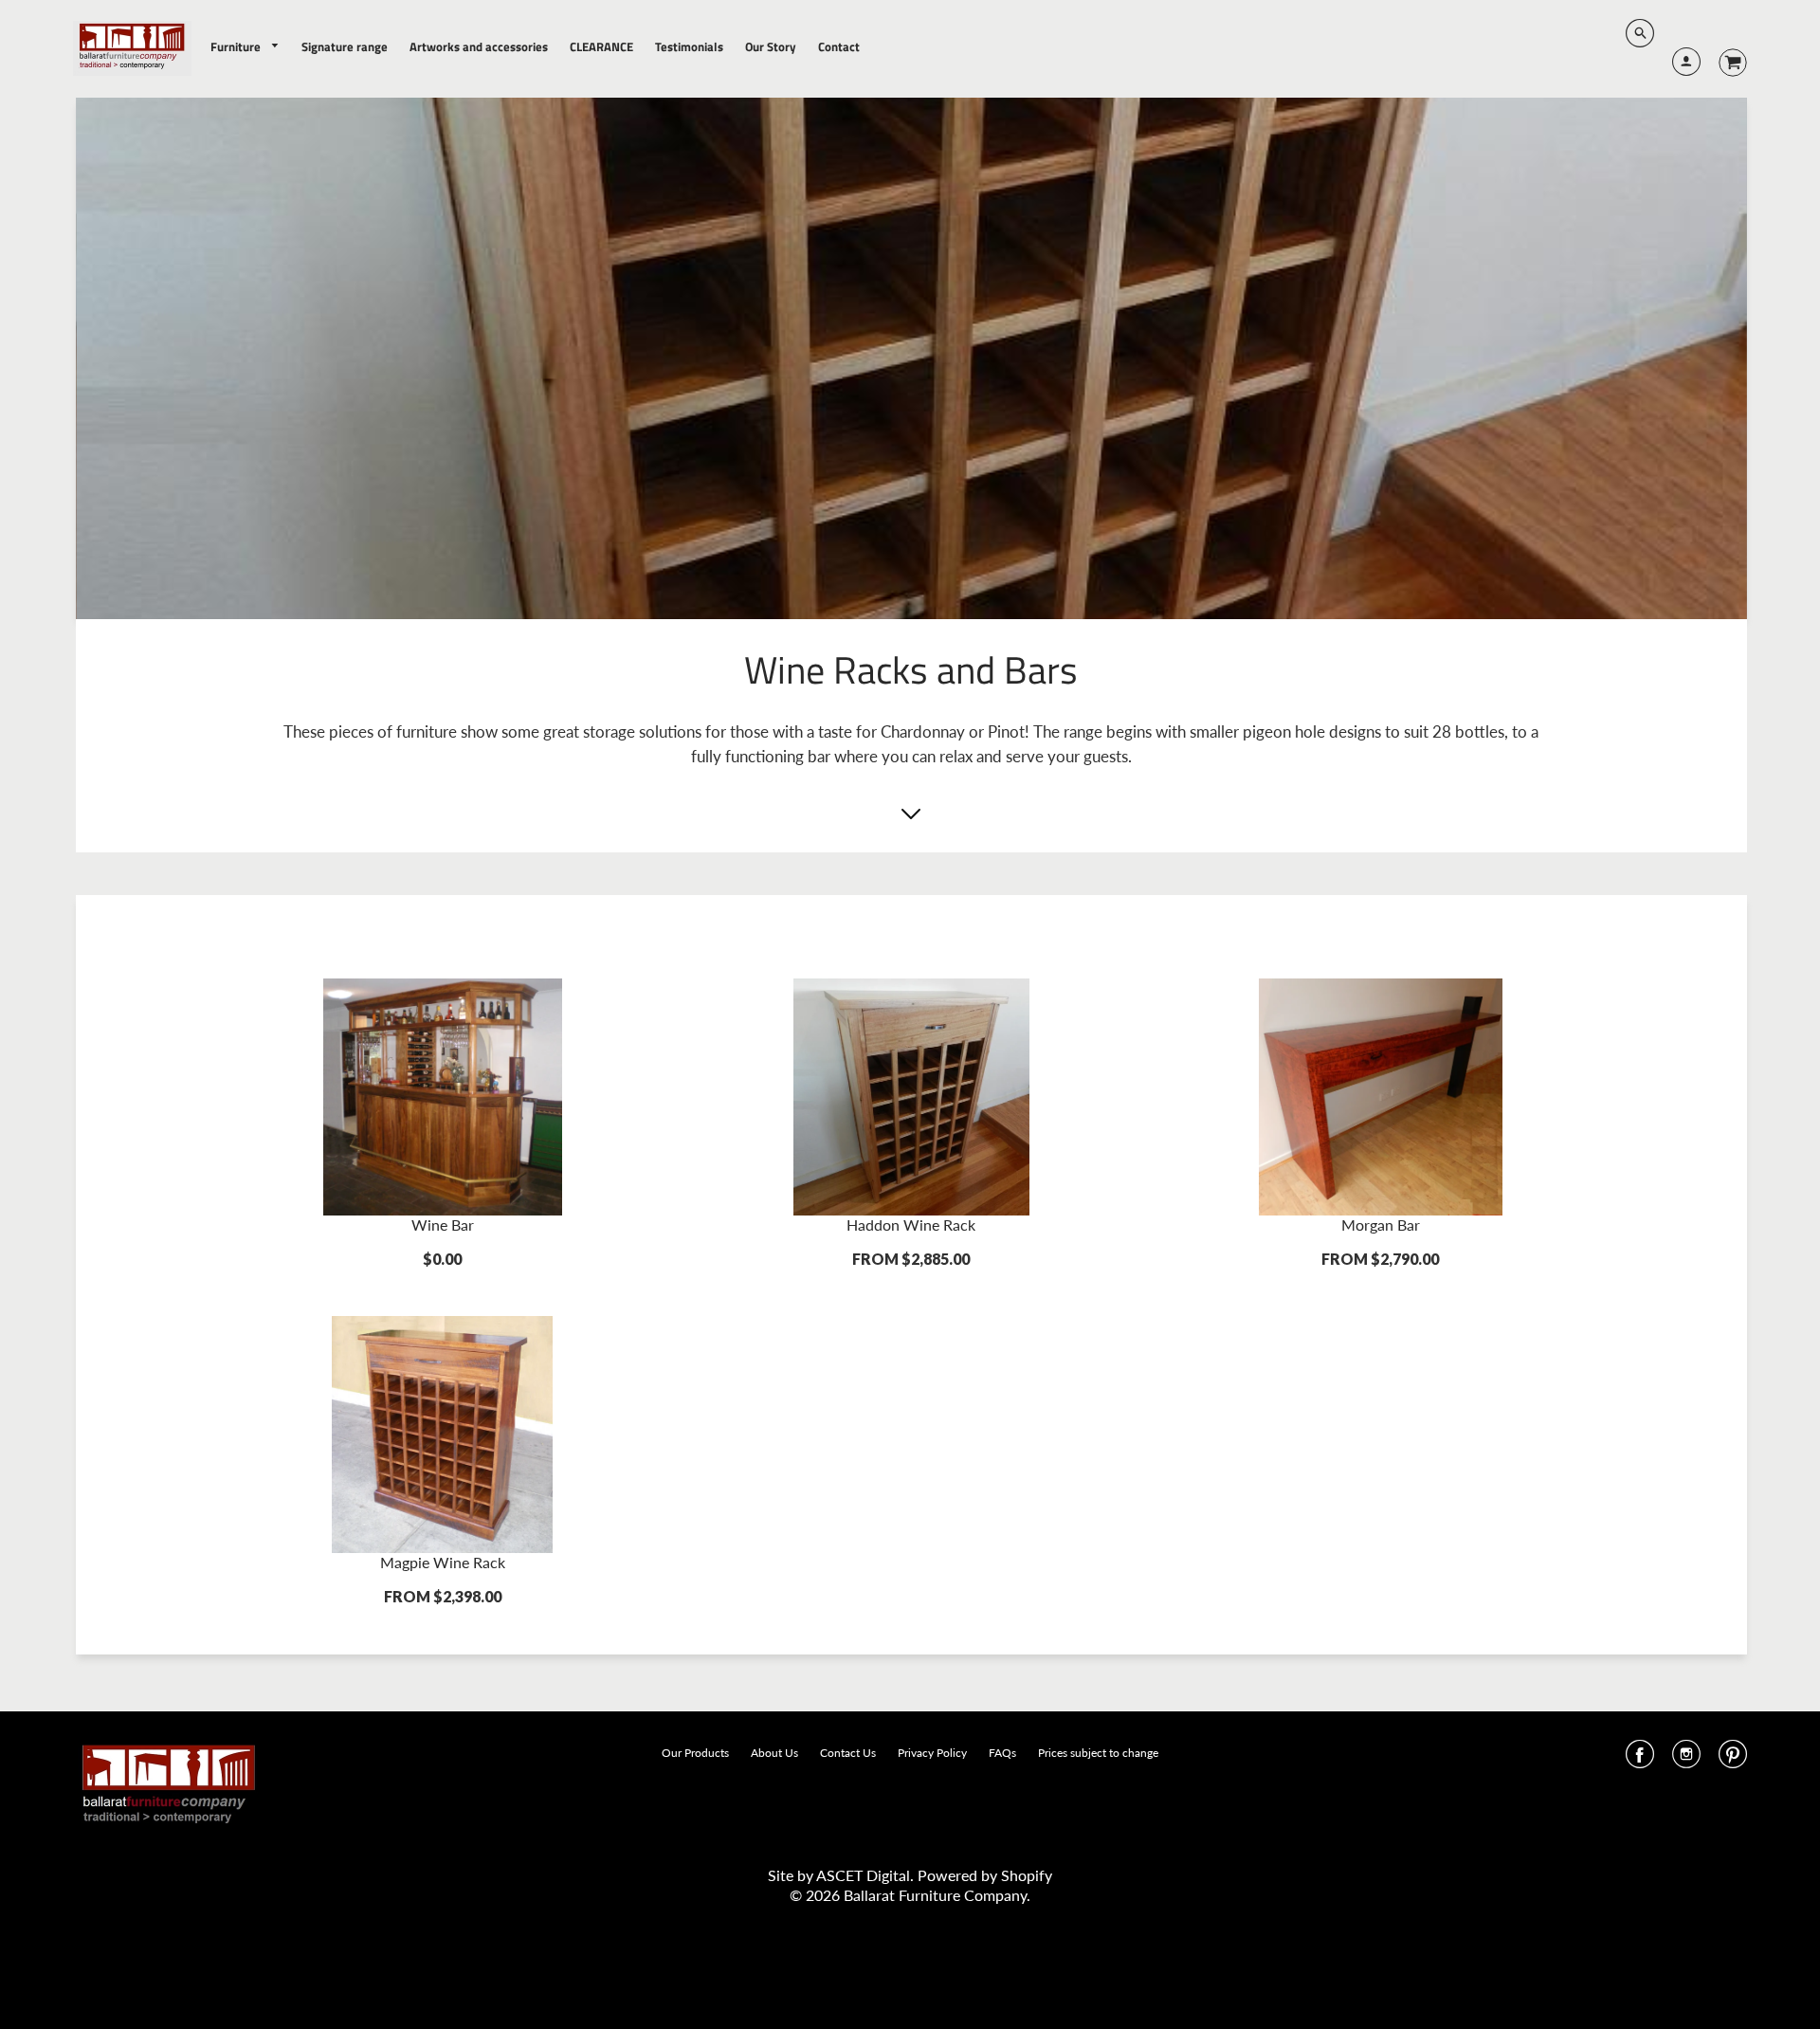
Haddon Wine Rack (911, 1225)
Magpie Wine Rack (443, 1562)
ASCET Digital (863, 1875)
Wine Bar (443, 1225)
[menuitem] (246, 47)
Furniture (237, 46)
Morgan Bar (1381, 1225)
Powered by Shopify (985, 1875)
